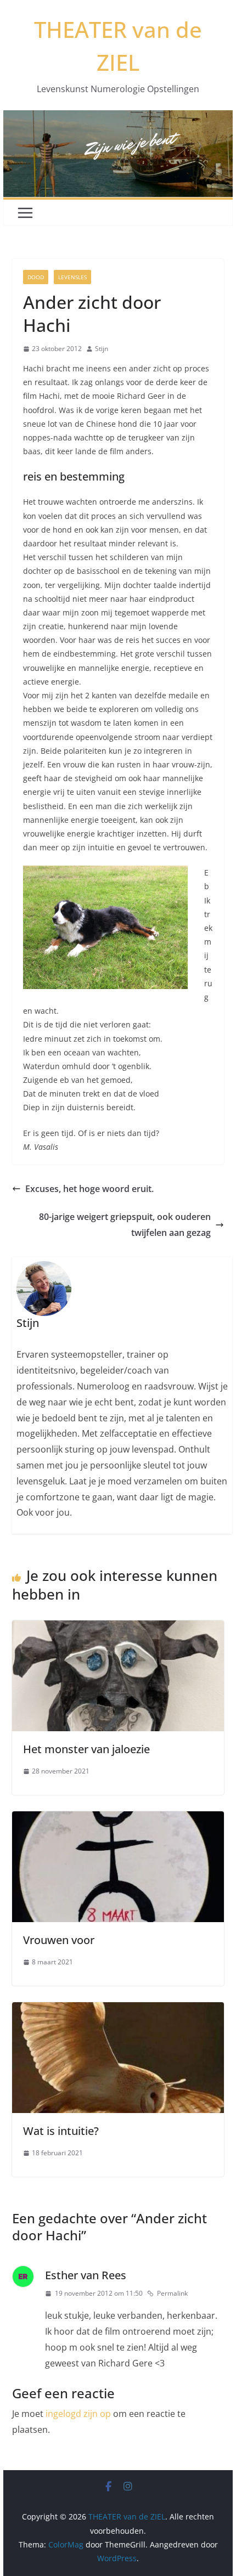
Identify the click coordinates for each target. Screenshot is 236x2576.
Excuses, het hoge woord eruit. (89, 1189)
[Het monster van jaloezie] (118, 1628)
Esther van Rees (86, 2275)
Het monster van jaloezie (86, 1749)
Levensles (72, 277)
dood (36, 277)
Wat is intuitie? (61, 2131)
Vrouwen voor (59, 1940)
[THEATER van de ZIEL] (118, 118)
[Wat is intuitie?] (118, 2010)
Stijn (102, 349)
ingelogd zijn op (78, 2414)
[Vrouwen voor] (118, 1819)
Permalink (172, 2293)
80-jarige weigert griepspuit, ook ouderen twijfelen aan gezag (125, 1225)
